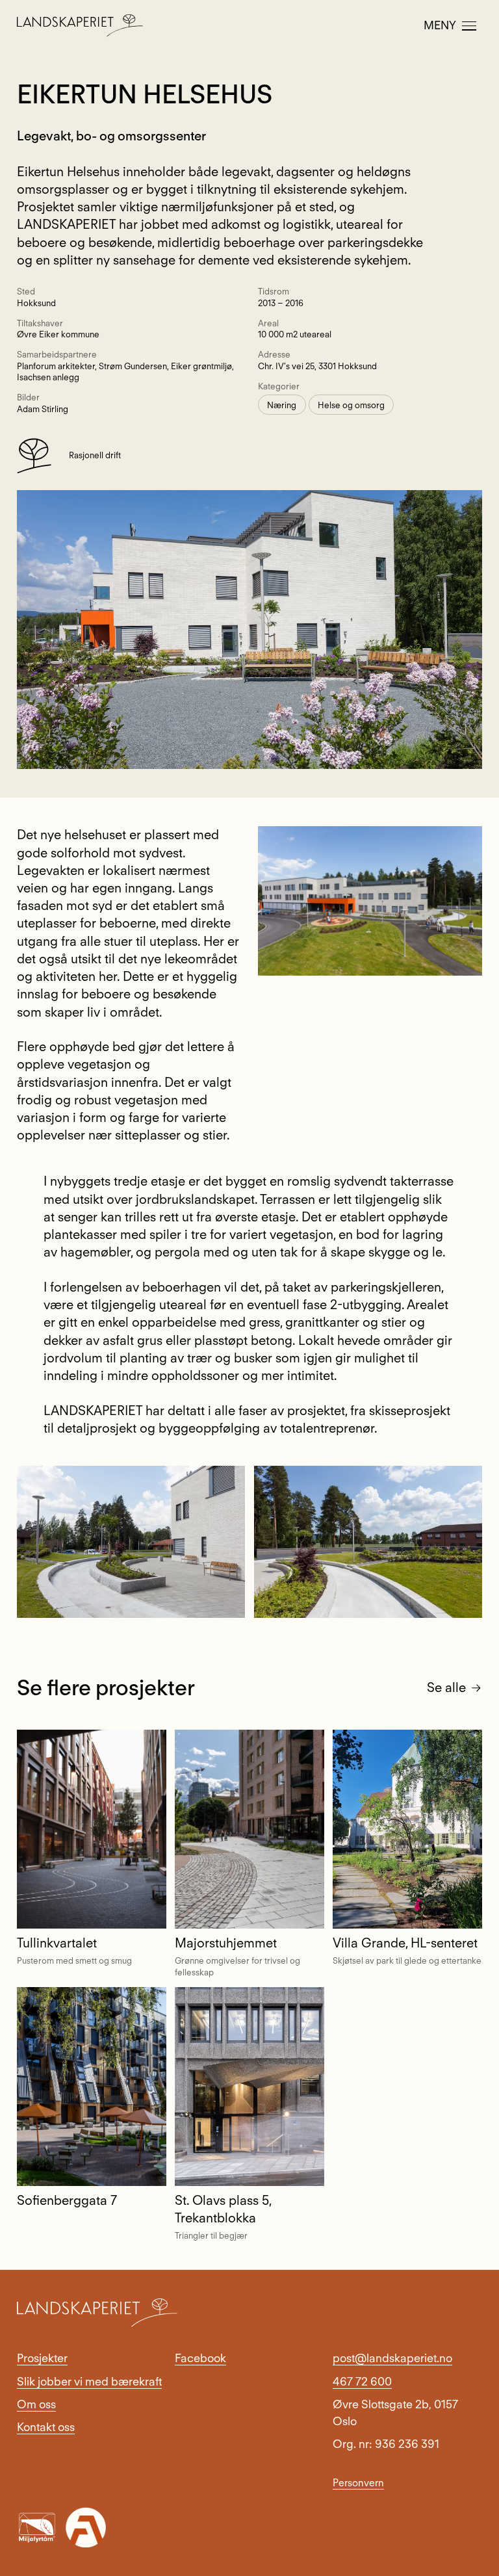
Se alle (446, 1687)
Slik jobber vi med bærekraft (89, 2381)
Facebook (200, 2358)
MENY (440, 25)
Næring (282, 404)
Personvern (358, 2483)
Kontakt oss (46, 2427)
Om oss (36, 2404)
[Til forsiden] (80, 25)
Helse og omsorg (351, 404)
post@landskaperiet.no (392, 2358)
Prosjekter (42, 2358)
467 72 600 (362, 2381)
